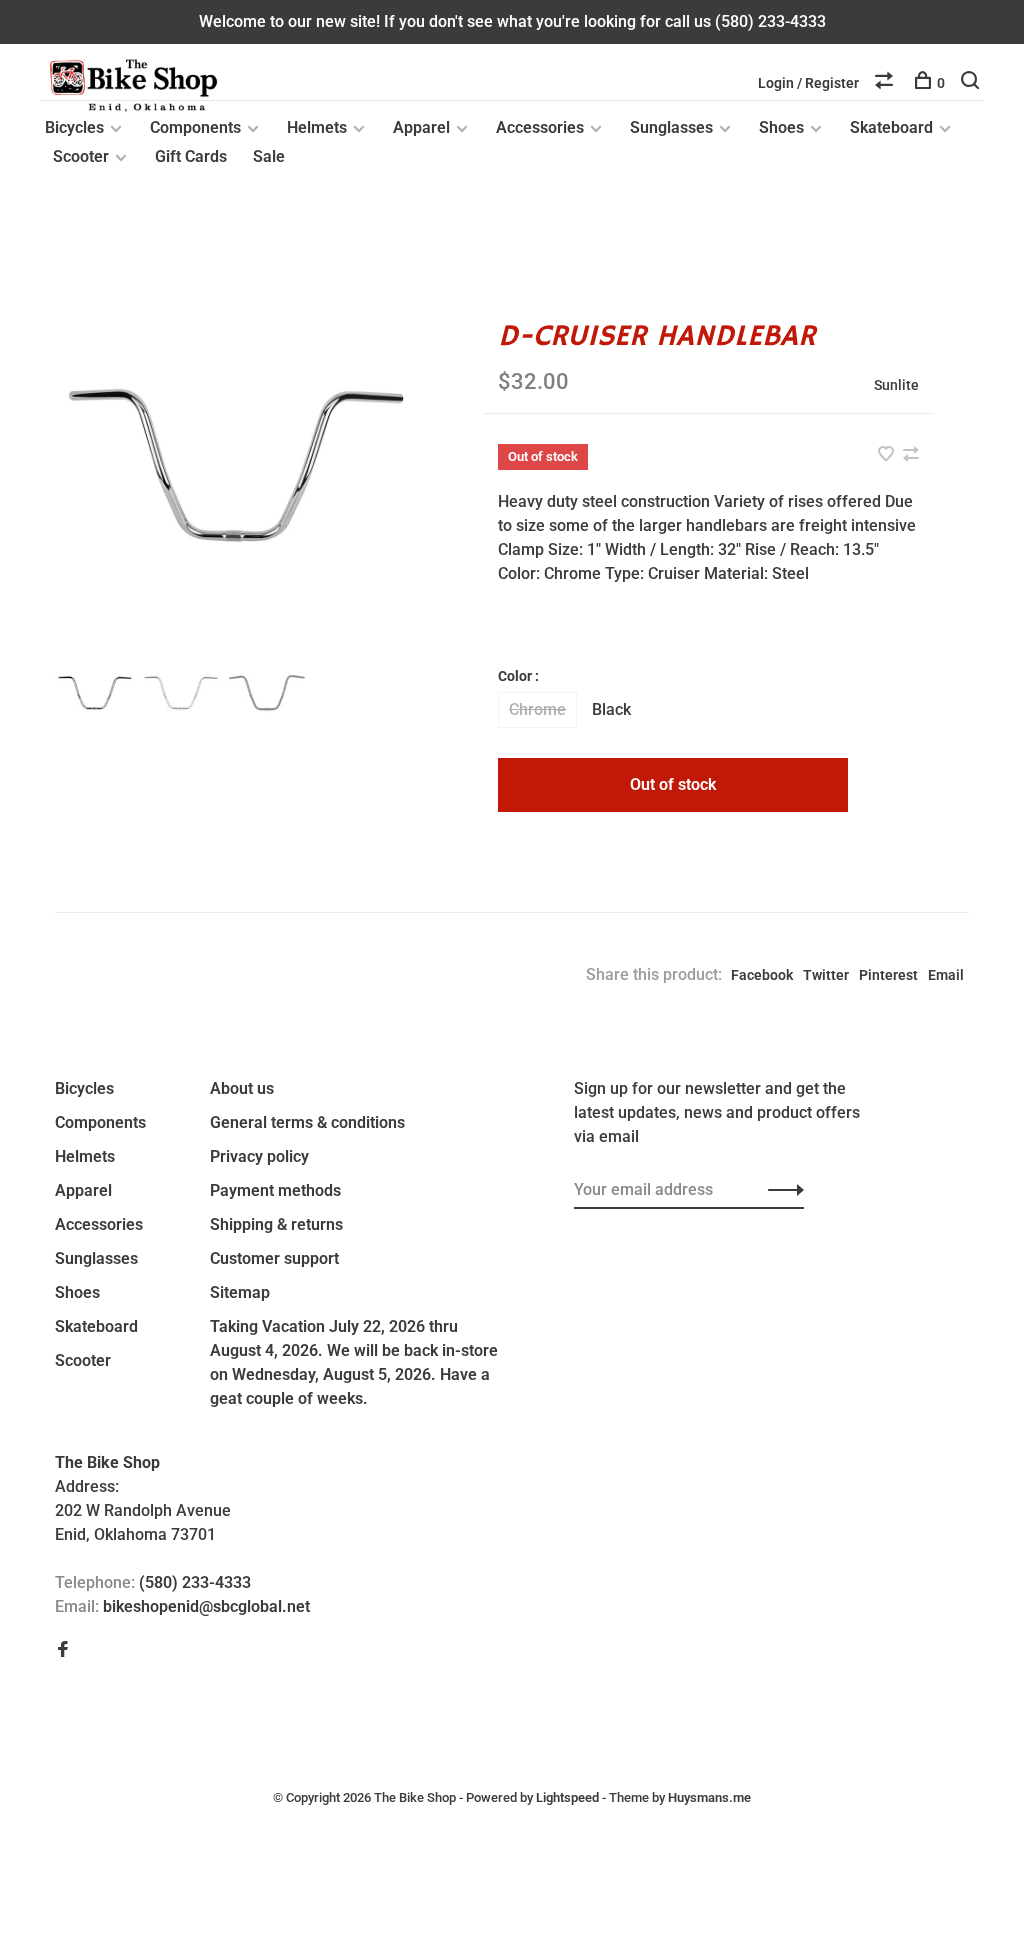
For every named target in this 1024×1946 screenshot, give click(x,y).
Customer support (274, 1258)
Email (946, 975)
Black (611, 709)
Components (195, 127)
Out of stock (673, 784)
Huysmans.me (709, 1797)
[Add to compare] (911, 455)
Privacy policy (259, 1156)
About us (242, 1088)
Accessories (540, 127)
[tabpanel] (237, 466)
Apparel (421, 127)
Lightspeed (567, 1797)
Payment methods (275, 1190)
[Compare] (886, 83)
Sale (269, 156)
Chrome (537, 709)
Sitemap (240, 1292)
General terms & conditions (307, 1122)
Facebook (762, 975)
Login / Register (808, 83)
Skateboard (891, 127)
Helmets (317, 127)
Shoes (781, 127)
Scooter (81, 156)
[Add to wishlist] (888, 455)
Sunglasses (671, 127)
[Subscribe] (780, 1190)
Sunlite (896, 385)
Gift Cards (191, 156)
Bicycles (74, 127)
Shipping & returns (276, 1224)
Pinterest (888, 975)
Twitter (826, 975)
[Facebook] (63, 1650)
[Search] (972, 83)
